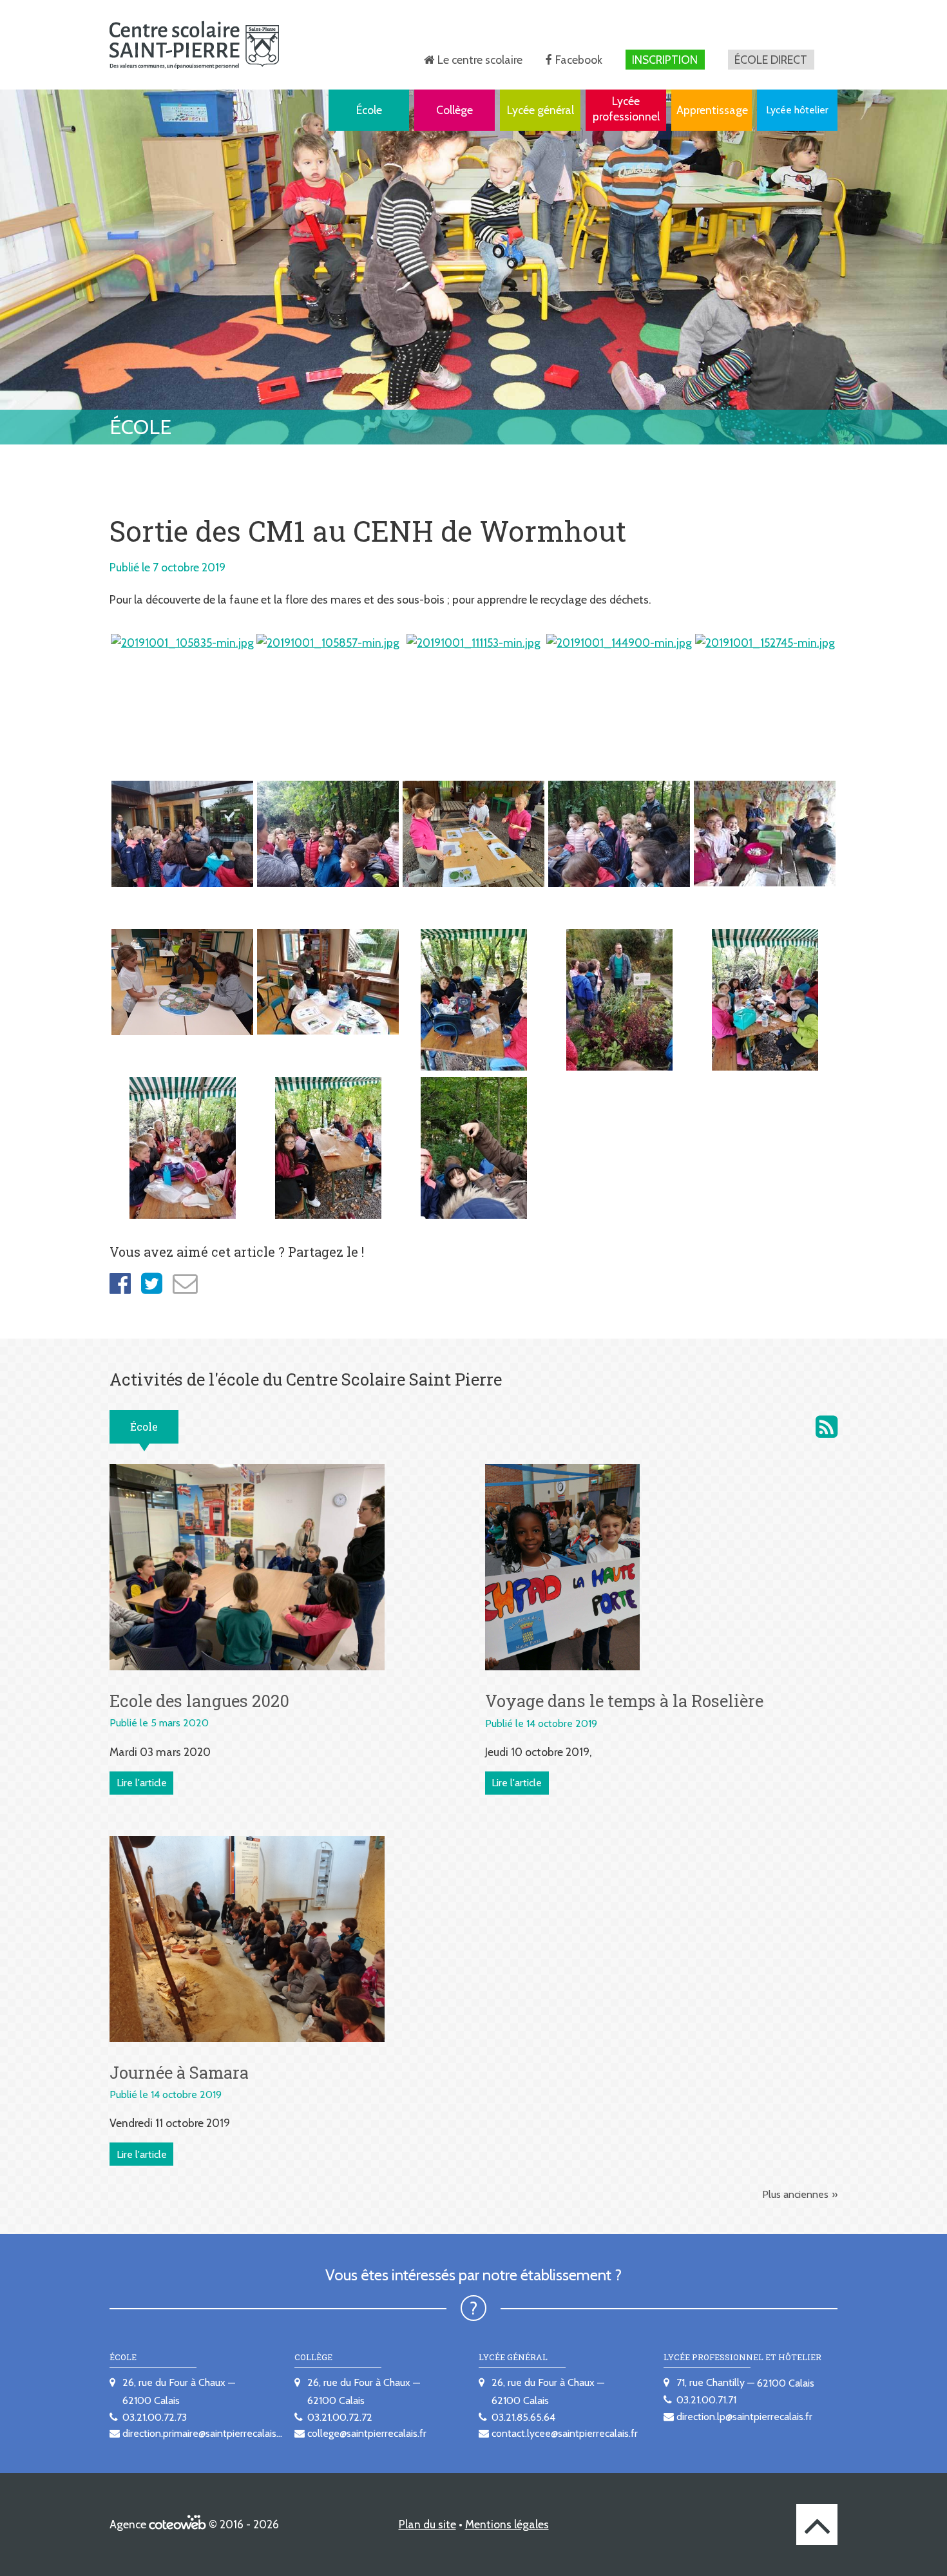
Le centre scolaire (480, 60)
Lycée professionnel (626, 109)
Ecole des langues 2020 (199, 1701)
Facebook (579, 60)
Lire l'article (142, 1783)
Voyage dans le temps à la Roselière (624, 1701)
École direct (771, 60)
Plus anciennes (795, 2194)
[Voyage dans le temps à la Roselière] (562, 1566)
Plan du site (427, 2524)
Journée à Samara (179, 2072)
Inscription (665, 60)
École (369, 110)
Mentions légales (507, 2524)
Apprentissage (712, 110)
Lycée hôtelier (797, 110)
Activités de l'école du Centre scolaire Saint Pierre (827, 1427)
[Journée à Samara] (247, 1938)
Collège (454, 110)
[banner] (194, 45)
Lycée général (540, 110)
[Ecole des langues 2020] (247, 1566)
